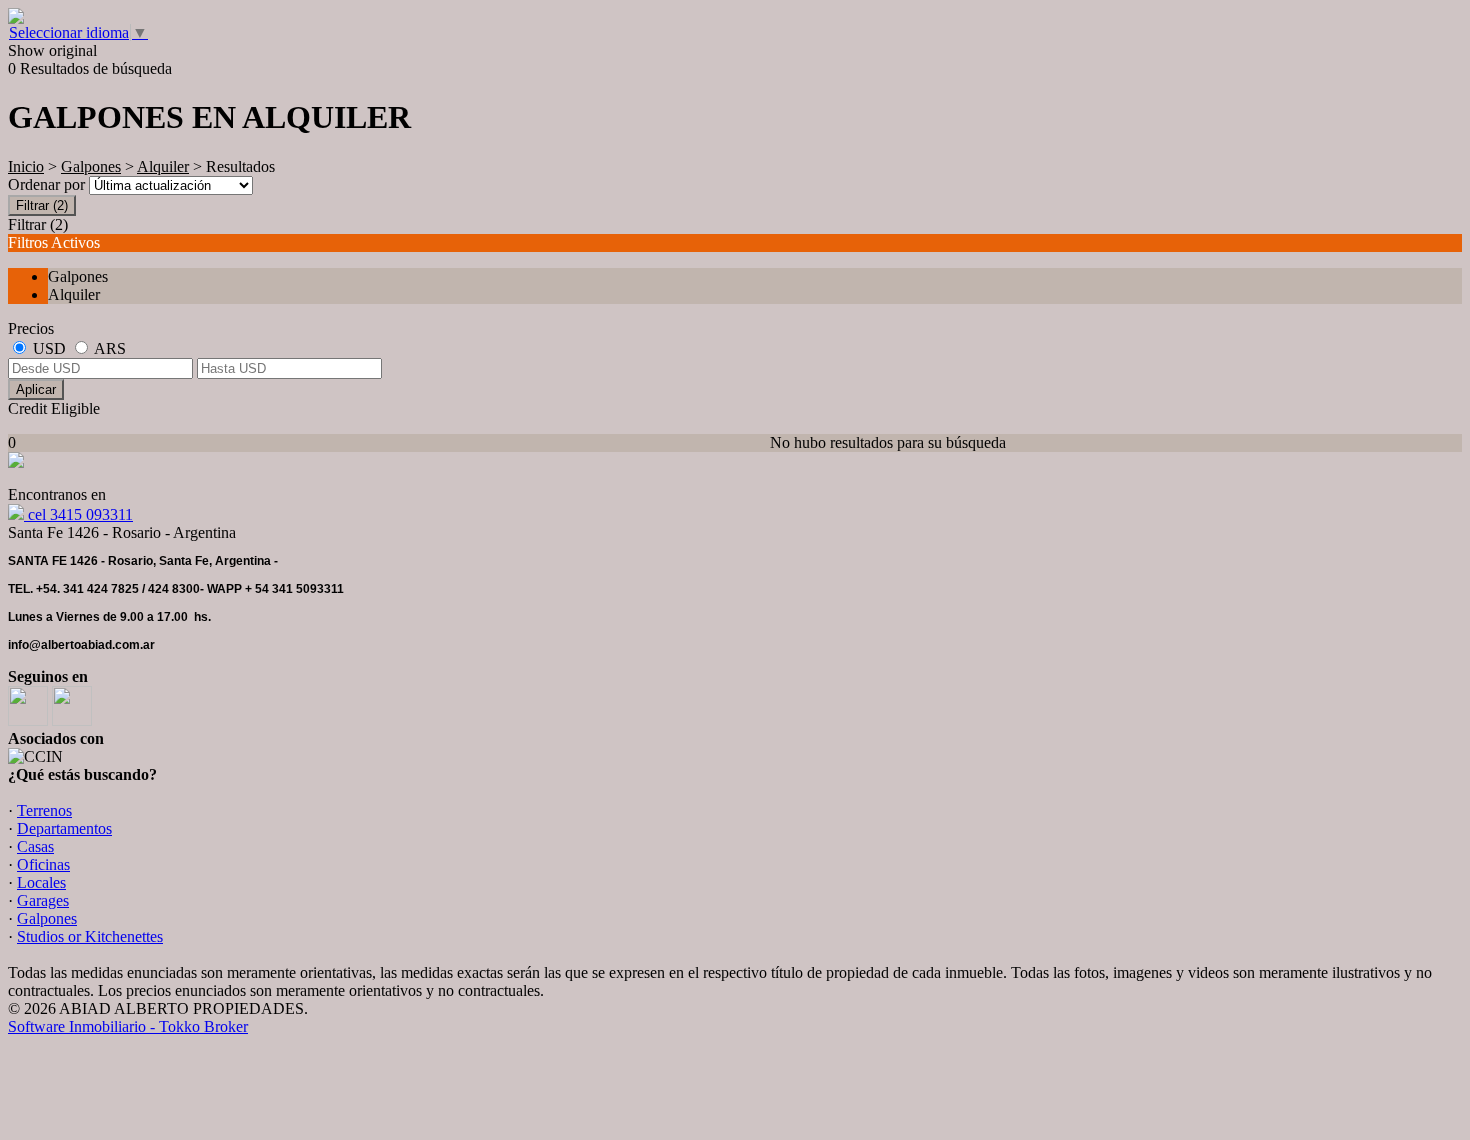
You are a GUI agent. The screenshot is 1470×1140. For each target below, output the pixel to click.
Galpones (91, 166)
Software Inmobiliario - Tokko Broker (128, 1026)
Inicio (26, 166)
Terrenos (44, 810)
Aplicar (36, 389)
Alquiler (163, 166)
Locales (41, 882)
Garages (43, 900)
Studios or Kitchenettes (90, 936)
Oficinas (43, 864)
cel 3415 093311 (78, 514)
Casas (35, 846)
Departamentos (64, 828)
